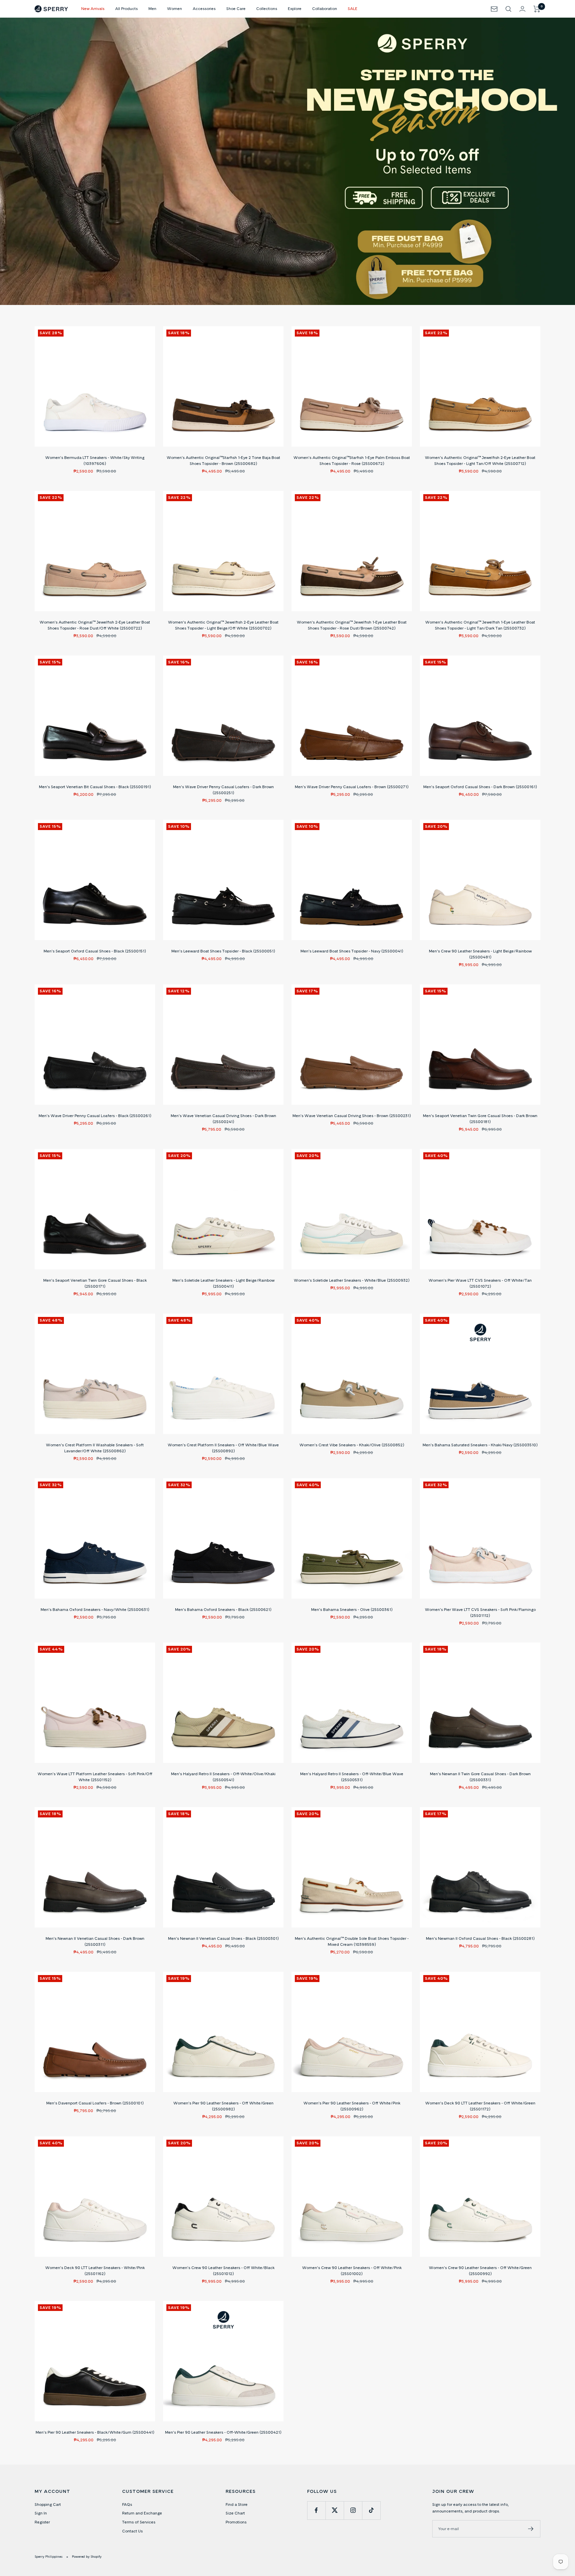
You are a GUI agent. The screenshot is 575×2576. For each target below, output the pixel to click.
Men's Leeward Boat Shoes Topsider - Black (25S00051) (223, 951)
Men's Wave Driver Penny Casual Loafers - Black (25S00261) (95, 1116)
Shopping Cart (48, 2504)
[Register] (531, 2529)
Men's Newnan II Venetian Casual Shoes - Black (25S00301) (223, 1938)
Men (152, 8)
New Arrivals (93, 8)
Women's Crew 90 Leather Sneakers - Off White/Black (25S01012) (223, 2271)
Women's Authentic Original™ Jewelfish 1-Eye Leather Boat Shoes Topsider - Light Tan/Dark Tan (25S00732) (480, 625)
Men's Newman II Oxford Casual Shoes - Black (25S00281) (480, 1938)
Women (175, 8)
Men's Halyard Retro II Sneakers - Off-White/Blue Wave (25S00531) (352, 1777)
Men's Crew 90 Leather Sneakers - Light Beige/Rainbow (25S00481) (480, 954)
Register (42, 2522)
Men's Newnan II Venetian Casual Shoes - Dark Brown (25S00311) (95, 1941)
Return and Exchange (142, 2513)
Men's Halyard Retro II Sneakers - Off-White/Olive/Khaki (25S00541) (223, 1777)
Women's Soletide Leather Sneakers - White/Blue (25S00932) (352, 1280)
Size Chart (235, 2513)
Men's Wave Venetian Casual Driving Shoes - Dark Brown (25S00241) (223, 1119)
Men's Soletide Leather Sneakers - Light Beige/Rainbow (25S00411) (223, 1283)
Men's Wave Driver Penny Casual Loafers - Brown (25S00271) (352, 787)
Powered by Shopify (87, 2556)
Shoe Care (236, 8)
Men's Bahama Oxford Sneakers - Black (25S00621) (223, 1609)
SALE (353, 8)
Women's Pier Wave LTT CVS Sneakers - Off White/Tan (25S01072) (480, 1283)
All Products (126, 8)
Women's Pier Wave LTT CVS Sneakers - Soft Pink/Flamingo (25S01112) (480, 1612)
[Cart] (537, 9)
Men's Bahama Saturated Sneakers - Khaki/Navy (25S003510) (480, 1445)
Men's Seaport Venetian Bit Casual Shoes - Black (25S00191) (95, 787)
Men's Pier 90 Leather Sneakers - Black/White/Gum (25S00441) (95, 2432)
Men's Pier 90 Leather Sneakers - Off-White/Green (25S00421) (223, 2432)
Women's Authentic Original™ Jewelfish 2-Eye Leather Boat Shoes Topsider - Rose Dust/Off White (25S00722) (95, 625)
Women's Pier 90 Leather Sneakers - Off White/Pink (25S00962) (352, 2106)
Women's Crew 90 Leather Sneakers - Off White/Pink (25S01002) (352, 2271)
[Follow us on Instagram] (353, 2510)
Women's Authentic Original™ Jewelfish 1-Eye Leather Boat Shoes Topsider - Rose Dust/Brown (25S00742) (352, 625)
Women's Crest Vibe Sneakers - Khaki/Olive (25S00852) (352, 1445)
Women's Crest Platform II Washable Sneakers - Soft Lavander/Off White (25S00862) (95, 1448)
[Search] (508, 9)
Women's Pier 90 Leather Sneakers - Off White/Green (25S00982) (223, 2106)
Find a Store (237, 2504)
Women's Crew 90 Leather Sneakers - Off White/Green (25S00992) (480, 2271)
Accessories (204, 8)
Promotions (236, 2522)
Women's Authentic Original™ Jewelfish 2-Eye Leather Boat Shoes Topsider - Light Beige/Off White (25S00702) (223, 625)
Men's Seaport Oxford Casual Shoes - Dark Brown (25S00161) (480, 787)
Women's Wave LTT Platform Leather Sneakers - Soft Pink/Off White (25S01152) (95, 1777)
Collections (267, 8)
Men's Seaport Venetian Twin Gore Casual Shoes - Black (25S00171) (95, 1283)
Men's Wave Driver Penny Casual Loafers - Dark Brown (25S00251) (223, 790)
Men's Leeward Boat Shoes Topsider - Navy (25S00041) (352, 951)
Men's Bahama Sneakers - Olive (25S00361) (352, 1609)
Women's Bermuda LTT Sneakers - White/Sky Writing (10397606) (95, 460)
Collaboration (325, 8)
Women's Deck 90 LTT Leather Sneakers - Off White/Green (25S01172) (480, 2106)
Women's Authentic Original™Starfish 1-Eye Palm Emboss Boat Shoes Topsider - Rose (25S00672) (352, 460)
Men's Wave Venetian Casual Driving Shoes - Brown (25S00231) (352, 1116)
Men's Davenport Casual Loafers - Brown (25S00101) (95, 2103)
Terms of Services (139, 2522)
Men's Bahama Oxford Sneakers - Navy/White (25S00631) (95, 1609)
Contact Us (132, 2531)
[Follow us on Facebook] (316, 2510)
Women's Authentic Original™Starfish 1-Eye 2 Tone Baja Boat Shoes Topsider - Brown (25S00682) (223, 460)
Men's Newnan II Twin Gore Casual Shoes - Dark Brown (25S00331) (480, 1777)
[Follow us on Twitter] (335, 2510)
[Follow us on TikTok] (371, 2510)
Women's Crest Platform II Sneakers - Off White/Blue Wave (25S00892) (223, 1448)
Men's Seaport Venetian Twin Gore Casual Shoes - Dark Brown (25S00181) (480, 1119)
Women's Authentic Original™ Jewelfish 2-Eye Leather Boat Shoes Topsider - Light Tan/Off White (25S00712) (480, 460)
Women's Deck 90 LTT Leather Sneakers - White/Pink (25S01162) (95, 2271)
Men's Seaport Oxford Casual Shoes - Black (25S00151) (95, 951)
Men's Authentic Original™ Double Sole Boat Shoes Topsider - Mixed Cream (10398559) (352, 1941)
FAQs (127, 2504)
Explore (295, 8)
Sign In (41, 2513)
